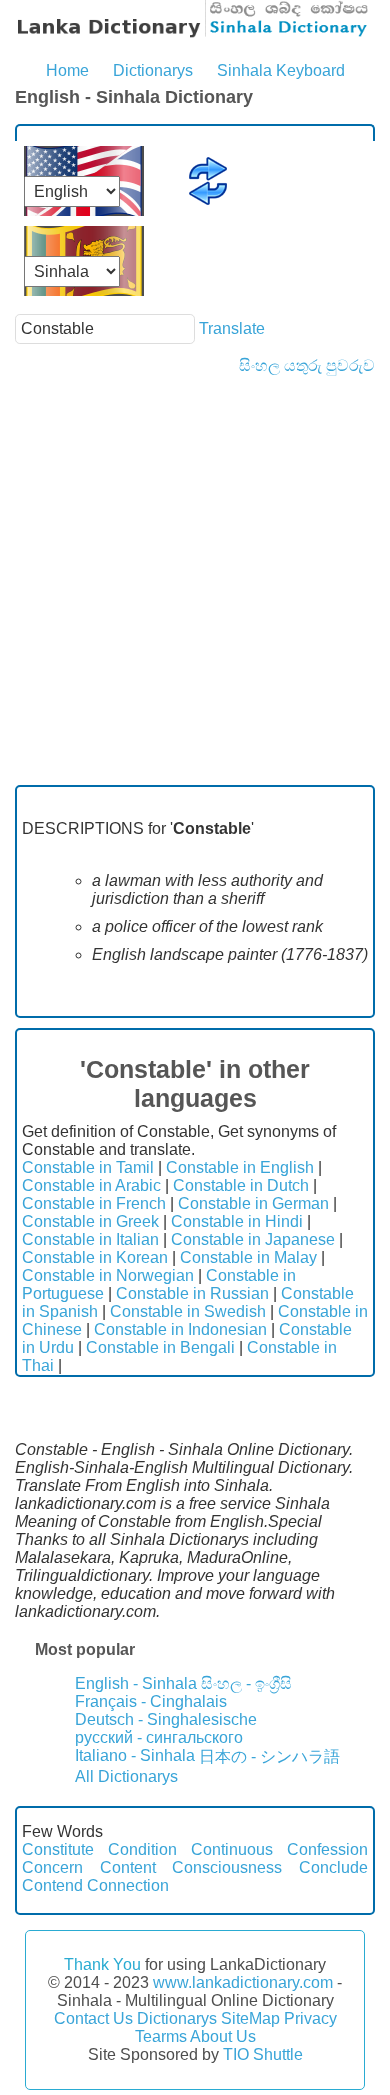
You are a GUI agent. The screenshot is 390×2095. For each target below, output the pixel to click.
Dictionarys (153, 70)
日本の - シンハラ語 (269, 1756)
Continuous (232, 1849)
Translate (232, 328)
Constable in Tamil (88, 1167)
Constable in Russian (192, 1293)
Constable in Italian (90, 1239)
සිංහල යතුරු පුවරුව (307, 365)
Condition (142, 1849)
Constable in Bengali (160, 1347)
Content (128, 1867)
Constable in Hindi (237, 1221)
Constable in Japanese (253, 1239)
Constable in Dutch (241, 1185)
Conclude (333, 1867)
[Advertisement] (195, 580)
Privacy (310, 2018)
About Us (223, 2036)
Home (67, 70)
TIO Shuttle (263, 2054)
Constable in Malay (248, 1257)
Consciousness (227, 1867)
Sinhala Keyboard (281, 70)
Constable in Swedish (188, 1311)
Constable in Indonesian (180, 1329)
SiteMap (250, 2018)
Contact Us (93, 2018)
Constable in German (253, 1203)
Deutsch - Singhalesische (166, 1719)
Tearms (161, 2036)
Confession (327, 1849)
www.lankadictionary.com (243, 1982)
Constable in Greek (90, 1221)
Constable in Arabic (91, 1185)
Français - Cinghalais (151, 1701)
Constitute (58, 1849)
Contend (52, 1885)
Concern (52, 1867)
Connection (128, 1885)
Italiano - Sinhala (135, 1755)
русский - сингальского (159, 1737)
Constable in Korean (95, 1257)
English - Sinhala (136, 1683)
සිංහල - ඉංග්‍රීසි (246, 1683)
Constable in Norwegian (108, 1275)
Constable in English (240, 1167)
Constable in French (94, 1203)
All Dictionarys (126, 1776)
